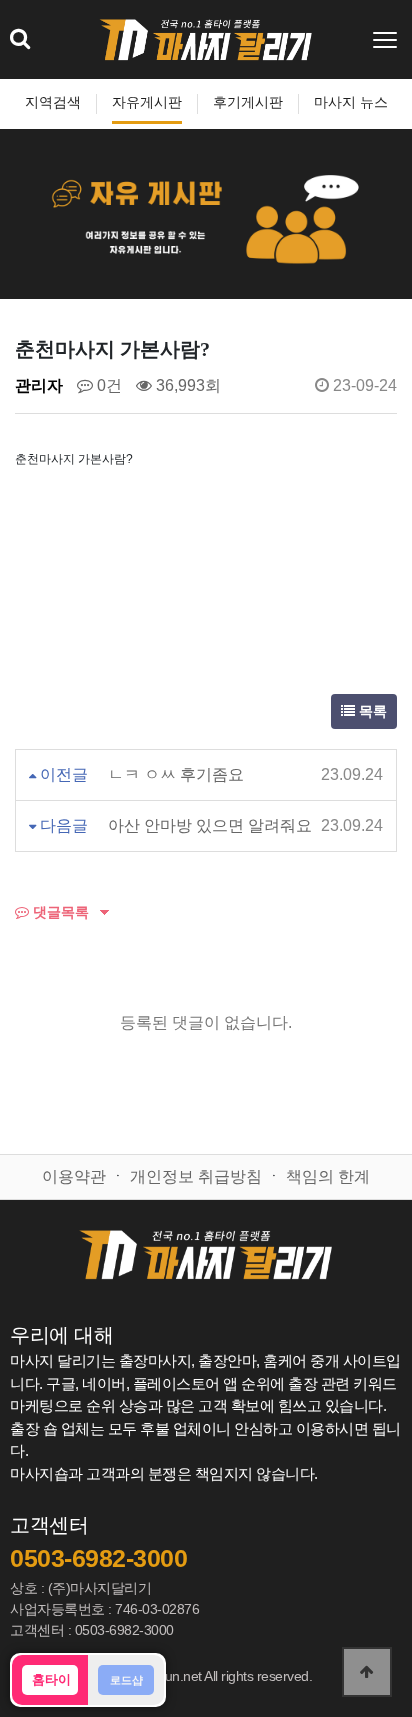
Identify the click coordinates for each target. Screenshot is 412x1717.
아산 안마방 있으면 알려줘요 (210, 825)
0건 (107, 385)
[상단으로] (367, 1672)
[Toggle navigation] (387, 40)
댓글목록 (59, 912)
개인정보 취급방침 (196, 1176)
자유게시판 (147, 102)
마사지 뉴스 (351, 102)
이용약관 (74, 1176)
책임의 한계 (328, 1176)
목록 (371, 711)
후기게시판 (248, 102)
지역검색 (53, 102)
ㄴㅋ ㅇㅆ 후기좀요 (176, 774)
